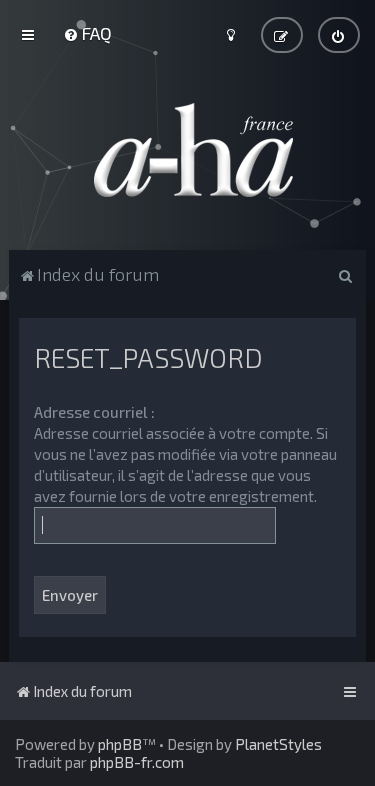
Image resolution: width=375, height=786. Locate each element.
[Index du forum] (188, 150)
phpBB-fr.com (137, 762)
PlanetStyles (278, 744)
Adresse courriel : (94, 412)
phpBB (120, 744)
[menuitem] (87, 33)
